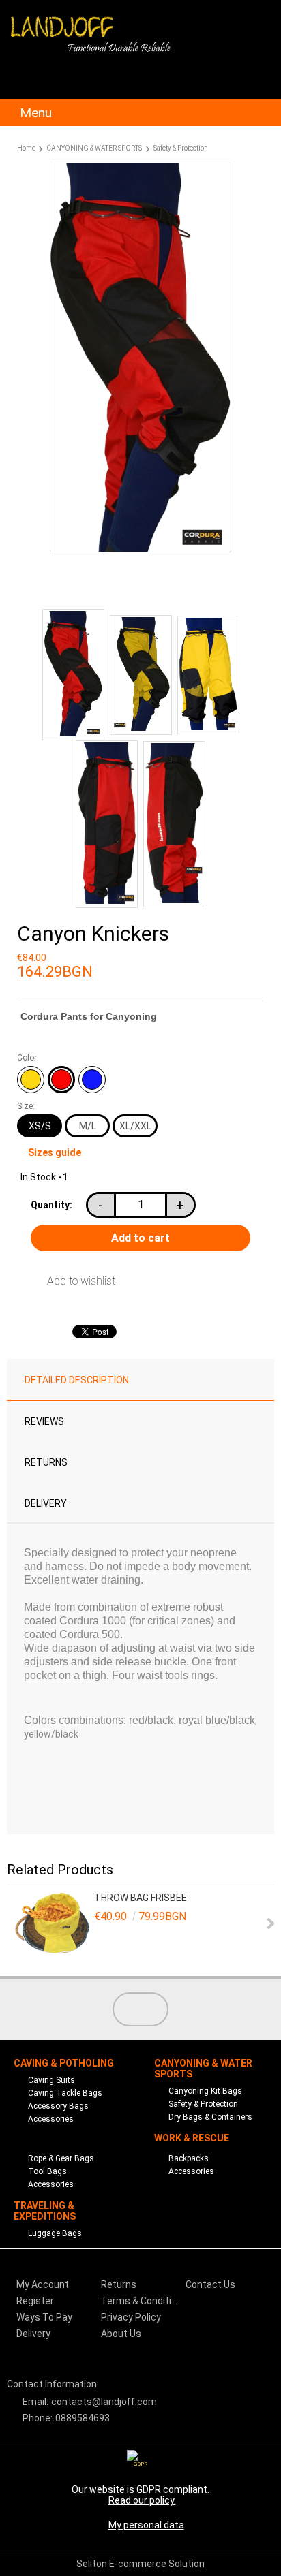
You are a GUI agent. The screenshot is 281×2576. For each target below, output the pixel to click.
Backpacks (189, 2158)
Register (35, 2301)
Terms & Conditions (142, 2301)
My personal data (146, 2525)
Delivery (46, 1503)
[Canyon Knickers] (140, 549)
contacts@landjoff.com (104, 2402)
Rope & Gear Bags (61, 2158)
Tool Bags (47, 2171)
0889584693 (83, 2418)
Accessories (51, 2119)
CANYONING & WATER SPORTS (94, 148)
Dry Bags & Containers (210, 2117)
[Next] (269, 1923)
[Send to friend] (50, 585)
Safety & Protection (181, 148)
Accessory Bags (58, 2106)
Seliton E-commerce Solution (140, 2564)
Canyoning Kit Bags (205, 2091)
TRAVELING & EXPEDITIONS (45, 2211)
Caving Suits (51, 2080)
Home (26, 148)
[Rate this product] (110, 585)
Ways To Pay (44, 2317)
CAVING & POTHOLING (64, 2063)
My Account (43, 2284)
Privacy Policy (131, 2317)
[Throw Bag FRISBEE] (53, 1924)
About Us (121, 2334)
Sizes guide (55, 1152)
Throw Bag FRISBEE (140, 1898)
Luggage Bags (55, 2233)
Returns (46, 1462)
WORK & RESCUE (192, 2138)
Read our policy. (142, 2500)
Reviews (44, 1421)
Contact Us (210, 2284)
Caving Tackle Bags (65, 2093)
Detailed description (77, 1380)
